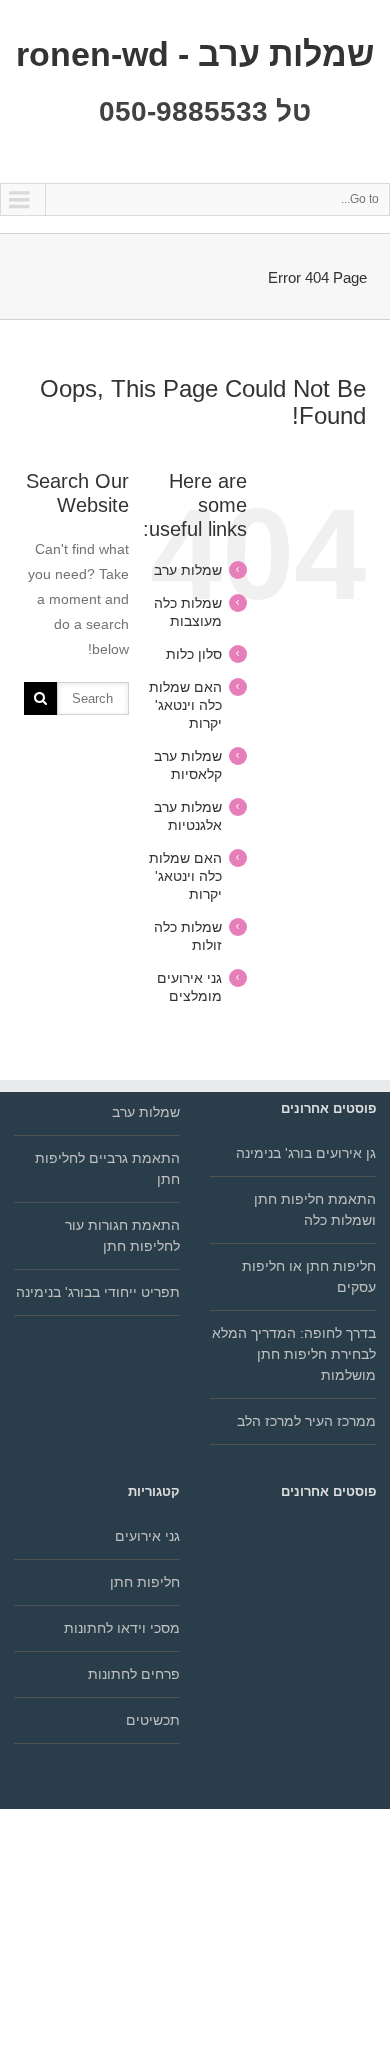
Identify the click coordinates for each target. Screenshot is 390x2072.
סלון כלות (194, 654)
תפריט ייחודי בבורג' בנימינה (98, 1292)
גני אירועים (147, 1536)
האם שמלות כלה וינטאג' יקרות (185, 705)
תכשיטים (153, 1720)
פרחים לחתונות (134, 1674)
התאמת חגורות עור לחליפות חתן (122, 1235)
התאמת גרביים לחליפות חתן (107, 1168)
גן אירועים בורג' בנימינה (306, 1153)
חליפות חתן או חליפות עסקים (309, 1276)
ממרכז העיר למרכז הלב (306, 1421)
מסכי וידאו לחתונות (122, 1628)
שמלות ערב (188, 570)
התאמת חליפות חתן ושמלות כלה (315, 1209)
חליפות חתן (145, 1582)
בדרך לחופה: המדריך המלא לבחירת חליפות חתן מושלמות (294, 1354)
